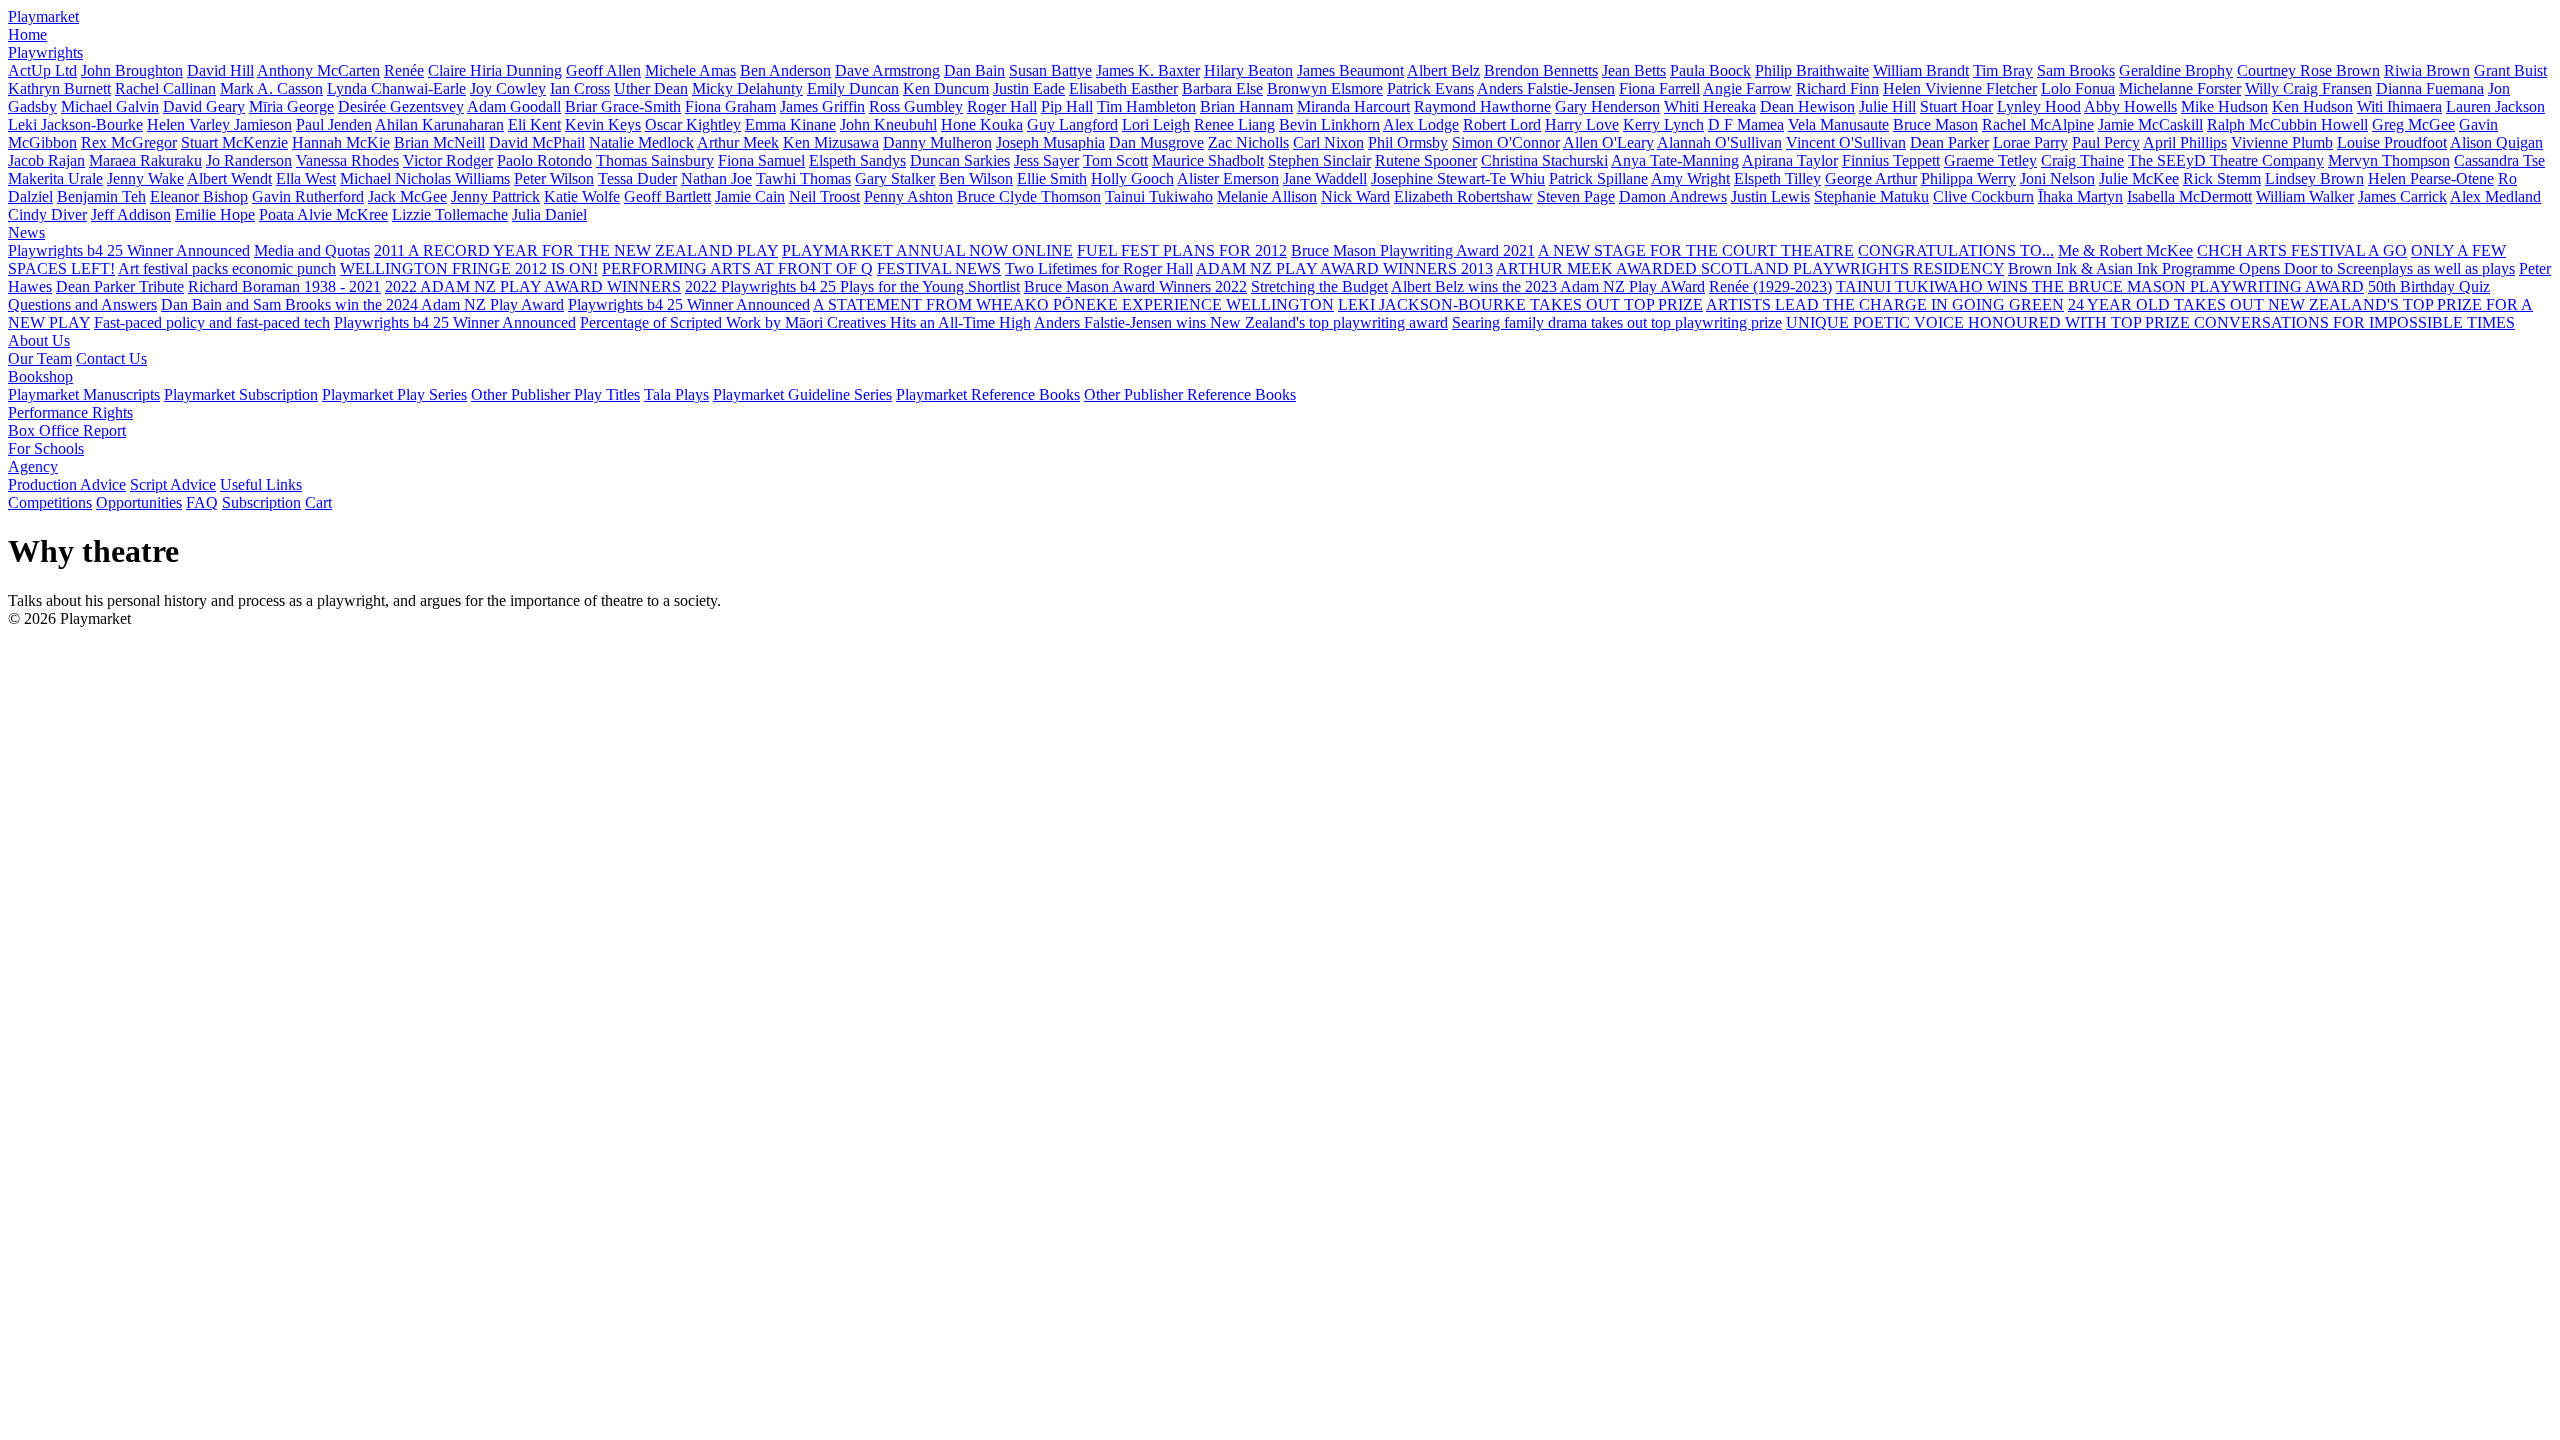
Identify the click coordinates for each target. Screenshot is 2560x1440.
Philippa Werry (1968, 178)
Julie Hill (1887, 106)
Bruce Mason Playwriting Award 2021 (1413, 250)
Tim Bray (2003, 70)
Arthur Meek (738, 142)
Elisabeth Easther (1123, 88)
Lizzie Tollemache (450, 214)
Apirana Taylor (1790, 160)
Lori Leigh (1156, 124)
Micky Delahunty (747, 88)
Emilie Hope (215, 214)
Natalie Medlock (641, 142)
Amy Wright (1690, 178)
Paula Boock (1710, 70)
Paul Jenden (334, 124)
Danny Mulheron (937, 142)
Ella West (306, 178)
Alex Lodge (1421, 124)
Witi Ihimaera (2399, 106)
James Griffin (822, 106)
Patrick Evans (1430, 88)
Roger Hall (1002, 106)
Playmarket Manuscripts (84, 394)
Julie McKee (2139, 178)
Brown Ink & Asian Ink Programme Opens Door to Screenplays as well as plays (2261, 268)
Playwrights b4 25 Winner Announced (129, 250)
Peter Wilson (554, 178)
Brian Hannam (1246, 106)
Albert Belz (1443, 70)
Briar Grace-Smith (623, 106)
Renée (404, 70)
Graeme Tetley (1990, 160)
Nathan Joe (716, 178)
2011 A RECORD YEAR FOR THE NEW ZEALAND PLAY (576, 250)
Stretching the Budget (1319, 286)
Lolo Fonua (2078, 88)
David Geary (204, 106)
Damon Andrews (1673, 196)
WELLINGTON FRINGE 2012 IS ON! (469, 268)
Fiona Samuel (761, 160)
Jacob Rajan (46, 160)
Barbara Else (1222, 88)
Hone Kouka (982, 124)
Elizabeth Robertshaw (1463, 196)
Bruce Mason (1935, 124)
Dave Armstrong (887, 70)
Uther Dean (651, 88)
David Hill (220, 70)
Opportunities (139, 502)
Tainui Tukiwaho (1159, 196)
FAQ (202, 502)
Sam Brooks (2076, 70)
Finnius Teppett (1891, 160)
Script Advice (173, 484)
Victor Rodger (448, 160)
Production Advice (67, 484)
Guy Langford (1072, 124)
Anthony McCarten (318, 70)
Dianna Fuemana (2430, 88)
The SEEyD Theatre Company (2226, 160)
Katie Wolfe (582, 196)
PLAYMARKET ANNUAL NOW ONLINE (927, 250)
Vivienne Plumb (2282, 142)
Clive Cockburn (1983, 196)
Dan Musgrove (1156, 142)
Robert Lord (1502, 124)
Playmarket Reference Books (988, 394)
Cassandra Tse (2499, 160)
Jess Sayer (1046, 160)
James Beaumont (1350, 70)
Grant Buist (2510, 70)
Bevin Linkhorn (1329, 124)
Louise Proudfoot (2392, 142)
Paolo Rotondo (544, 160)
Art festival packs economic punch (227, 268)
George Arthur (1871, 178)
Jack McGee (407, 196)
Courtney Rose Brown (2308, 70)
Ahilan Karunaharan (439, 124)
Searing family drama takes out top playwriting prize (1617, 322)
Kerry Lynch (1663, 124)
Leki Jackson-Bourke (75, 124)
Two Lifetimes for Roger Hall (1099, 268)
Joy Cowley (508, 88)
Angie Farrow (1747, 88)
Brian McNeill (439, 142)
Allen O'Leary (1608, 142)
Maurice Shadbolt (1208, 160)
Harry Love (1582, 124)
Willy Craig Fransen (2308, 88)
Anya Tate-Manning (1675, 160)
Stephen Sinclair (1319, 160)
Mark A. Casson (271, 88)
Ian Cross (580, 88)
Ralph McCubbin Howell (2287, 124)
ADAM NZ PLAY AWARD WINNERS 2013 (1344, 268)
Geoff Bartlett (667, 196)
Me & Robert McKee (2125, 250)
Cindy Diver (47, 214)
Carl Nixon (1328, 142)
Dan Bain (974, 70)
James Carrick (2402, 196)
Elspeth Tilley (1777, 178)
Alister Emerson (1228, 178)
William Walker (2305, 196)
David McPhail (537, 142)
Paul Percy (2106, 142)
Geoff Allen (603, 70)
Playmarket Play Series (394, 394)
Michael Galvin (110, 106)
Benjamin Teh (101, 196)
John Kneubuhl (888, 124)
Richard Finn (1837, 88)
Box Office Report (67, 430)
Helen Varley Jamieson (219, 124)
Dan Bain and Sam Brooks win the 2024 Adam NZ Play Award (362, 304)
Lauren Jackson (2495, 106)
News (26, 232)
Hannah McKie (341, 142)
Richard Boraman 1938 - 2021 (284, 286)
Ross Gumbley (916, 106)
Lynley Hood (2039, 106)
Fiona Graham (730, 106)
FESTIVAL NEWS (939, 268)
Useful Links (261, 484)
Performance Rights (70, 412)
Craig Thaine (2082, 160)
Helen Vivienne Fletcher (1960, 88)
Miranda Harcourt (1353, 106)
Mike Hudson (2224, 106)
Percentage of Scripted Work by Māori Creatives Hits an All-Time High (805, 322)
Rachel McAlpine (2038, 124)
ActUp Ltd (42, 70)
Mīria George (291, 106)
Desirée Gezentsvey (401, 106)
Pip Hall (1067, 106)
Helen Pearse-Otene (2431, 178)
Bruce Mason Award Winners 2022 (1135, 286)
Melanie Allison (1267, 196)
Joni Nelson (2057, 178)
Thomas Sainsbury (655, 160)
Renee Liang (1234, 124)
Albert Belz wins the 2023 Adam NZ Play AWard (1548, 286)
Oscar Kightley (693, 124)
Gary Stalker (895, 178)
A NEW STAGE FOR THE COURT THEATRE (1696, 250)
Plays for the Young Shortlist (930, 286)
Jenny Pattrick (495, 196)
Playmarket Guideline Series (802, 394)
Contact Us (111, 358)
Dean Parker (1949, 142)
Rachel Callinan (165, 88)
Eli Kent (534, 124)
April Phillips (2185, 142)
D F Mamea (1746, 124)
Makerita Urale (55, 178)
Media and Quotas (312, 250)
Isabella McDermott (2189, 196)
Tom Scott (1115, 160)
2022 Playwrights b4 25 (762, 286)
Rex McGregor (129, 142)
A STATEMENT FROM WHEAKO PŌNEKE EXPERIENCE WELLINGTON (1073, 304)
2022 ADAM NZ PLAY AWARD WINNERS (533, 286)
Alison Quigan (2496, 142)
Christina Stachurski (1544, 160)
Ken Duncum (946, 88)
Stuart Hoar (1956, 106)
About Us (39, 340)
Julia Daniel (549, 214)
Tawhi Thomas (803, 178)
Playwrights (45, 52)
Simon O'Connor (1506, 142)
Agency (33, 466)
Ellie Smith (1052, 178)
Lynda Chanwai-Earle (396, 88)
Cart (318, 502)
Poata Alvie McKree (323, 214)
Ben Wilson (976, 178)
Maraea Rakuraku (145, 160)
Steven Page (1576, 196)
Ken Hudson (2312, 106)
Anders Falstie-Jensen (1546, 88)
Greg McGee (2413, 124)
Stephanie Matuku (1871, 196)
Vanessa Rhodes (347, 160)
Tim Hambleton (1146, 106)
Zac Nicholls (1248, 142)
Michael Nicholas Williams (425, 178)
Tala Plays (676, 394)
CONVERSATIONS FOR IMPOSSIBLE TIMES (2354, 322)
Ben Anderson (785, 70)
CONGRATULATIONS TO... (1956, 250)
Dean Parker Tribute (120, 286)
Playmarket (43, 16)
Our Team (40, 358)
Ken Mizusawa (831, 142)
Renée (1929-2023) (1770, 286)
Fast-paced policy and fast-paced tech (212, 322)
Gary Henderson (1607, 106)
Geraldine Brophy (2176, 70)
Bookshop (40, 376)
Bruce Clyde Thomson (1029, 196)
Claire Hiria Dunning (495, 70)
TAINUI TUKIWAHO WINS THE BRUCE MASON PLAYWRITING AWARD (2100, 286)
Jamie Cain (750, 196)
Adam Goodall (514, 106)
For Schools (46, 448)
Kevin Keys (603, 124)
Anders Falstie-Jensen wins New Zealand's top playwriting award (1241, 322)
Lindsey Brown (2314, 178)
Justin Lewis (1770, 196)
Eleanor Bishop (199, 196)
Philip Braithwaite (1812, 70)
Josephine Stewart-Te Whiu (1458, 178)
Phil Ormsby (1408, 142)
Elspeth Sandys (857, 160)
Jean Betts (1634, 70)
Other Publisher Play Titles (555, 394)
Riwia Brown (2427, 70)
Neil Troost (824, 196)
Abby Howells (2130, 106)
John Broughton (132, 70)
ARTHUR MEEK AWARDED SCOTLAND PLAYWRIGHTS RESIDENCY (1750, 268)
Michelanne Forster (2180, 88)
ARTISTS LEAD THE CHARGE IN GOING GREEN (1885, 304)
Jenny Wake (145, 178)
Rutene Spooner (1426, 160)
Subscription (261, 502)
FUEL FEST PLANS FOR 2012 (1182, 250)
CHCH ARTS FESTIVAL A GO (2302, 250)
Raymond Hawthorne (1482, 106)
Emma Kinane (790, 124)
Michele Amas (690, 70)
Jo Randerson (249, 160)
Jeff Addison (131, 214)
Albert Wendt (229, 178)
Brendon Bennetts (1541, 70)
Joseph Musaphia (1050, 142)
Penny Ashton (908, 196)
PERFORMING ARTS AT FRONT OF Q (737, 268)
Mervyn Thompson (2389, 160)
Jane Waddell (1325, 178)
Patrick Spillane (1598, 178)
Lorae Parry (2030, 142)
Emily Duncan (853, 88)
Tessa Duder (637, 178)
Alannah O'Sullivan (1719, 142)
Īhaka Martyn (2080, 196)
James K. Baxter (1148, 70)
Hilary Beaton (1248, 70)
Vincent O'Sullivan (1846, 142)
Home (27, 34)
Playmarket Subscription (241, 394)
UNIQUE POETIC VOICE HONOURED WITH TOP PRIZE (1990, 322)
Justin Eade (1029, 88)
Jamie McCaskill (2150, 124)
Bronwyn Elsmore (1325, 88)
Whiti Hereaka (1710, 106)
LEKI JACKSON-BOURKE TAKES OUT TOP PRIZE (1520, 304)
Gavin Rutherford (308, 196)
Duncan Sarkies (960, 160)
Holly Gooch (1132, 178)
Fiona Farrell (1659, 88)
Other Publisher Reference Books (1190, 394)
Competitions (50, 502)
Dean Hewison (1807, 106)
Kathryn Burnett (59, 88)
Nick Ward (1355, 196)
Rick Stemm (2222, 178)
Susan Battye (1050, 70)
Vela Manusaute (1838, 124)
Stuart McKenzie (234, 142)
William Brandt (1921, 70)
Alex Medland (2495, 196)
